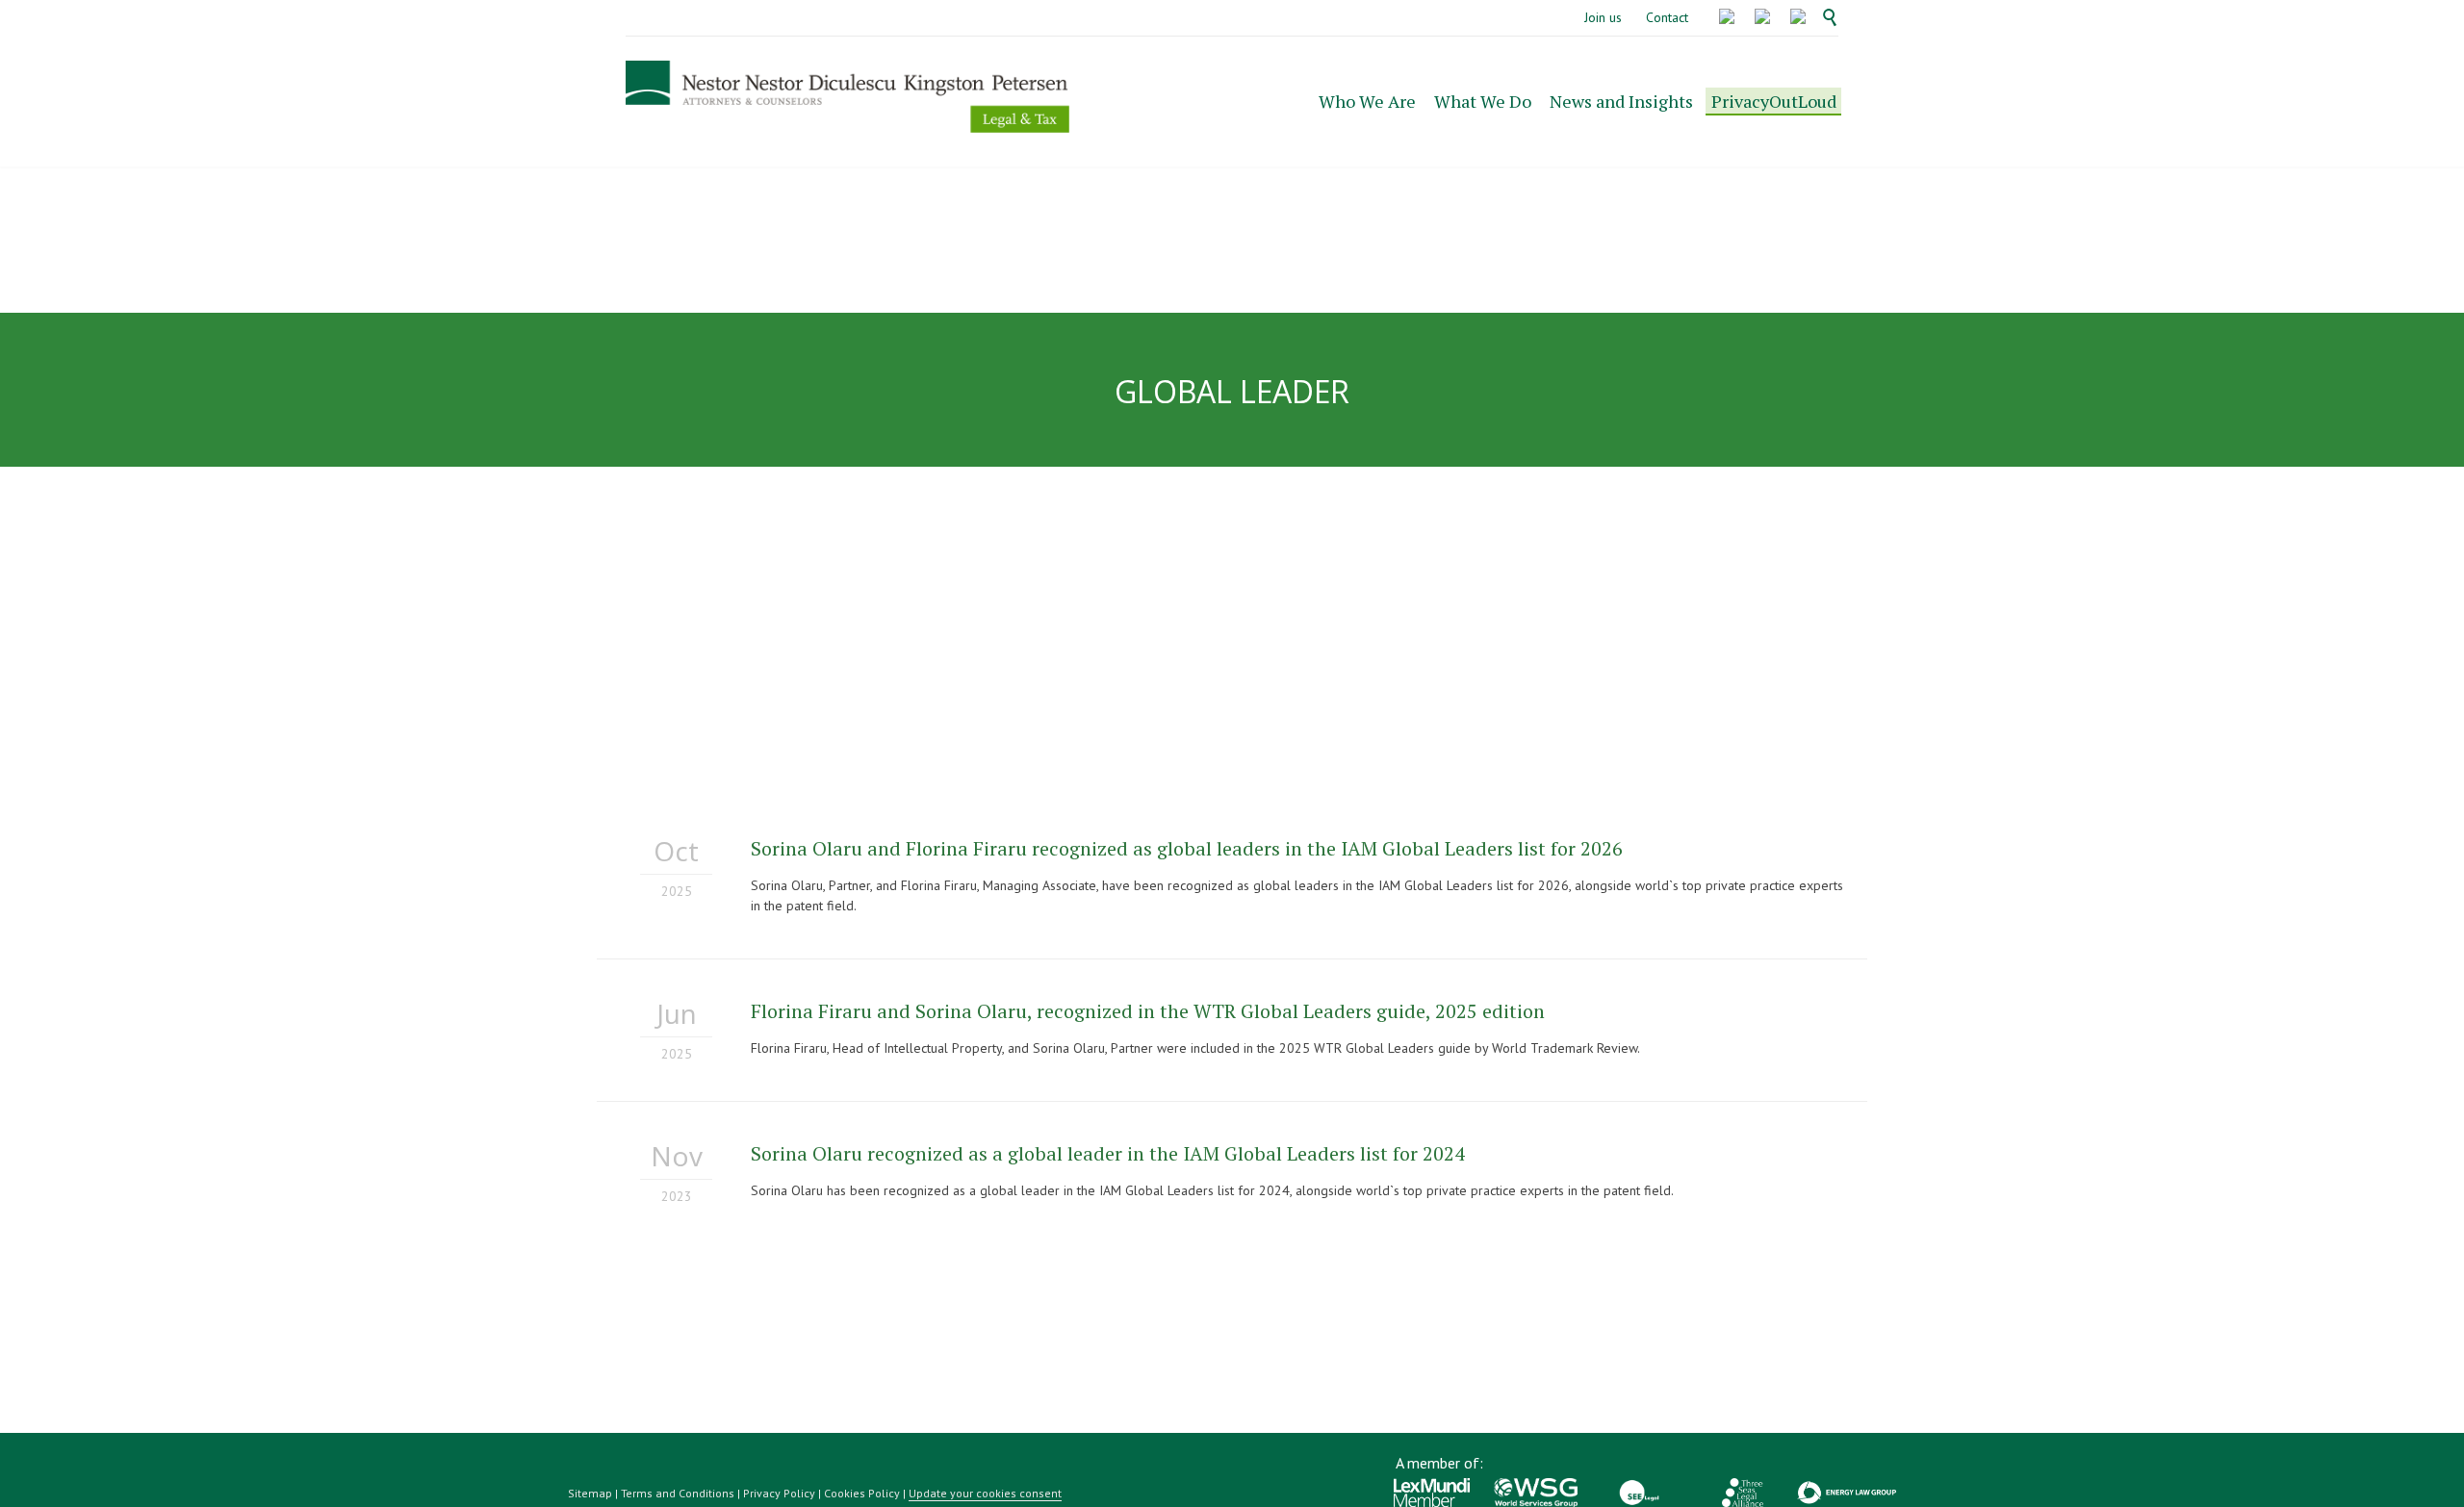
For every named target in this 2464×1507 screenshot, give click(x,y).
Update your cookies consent (985, 1493)
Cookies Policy (862, 1493)
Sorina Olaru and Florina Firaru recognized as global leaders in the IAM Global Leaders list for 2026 (1187, 848)
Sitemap (590, 1493)
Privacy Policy (779, 1493)
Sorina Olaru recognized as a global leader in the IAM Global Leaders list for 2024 (1108, 1153)
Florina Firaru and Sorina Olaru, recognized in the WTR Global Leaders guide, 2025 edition (1148, 1011)
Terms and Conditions (678, 1493)
